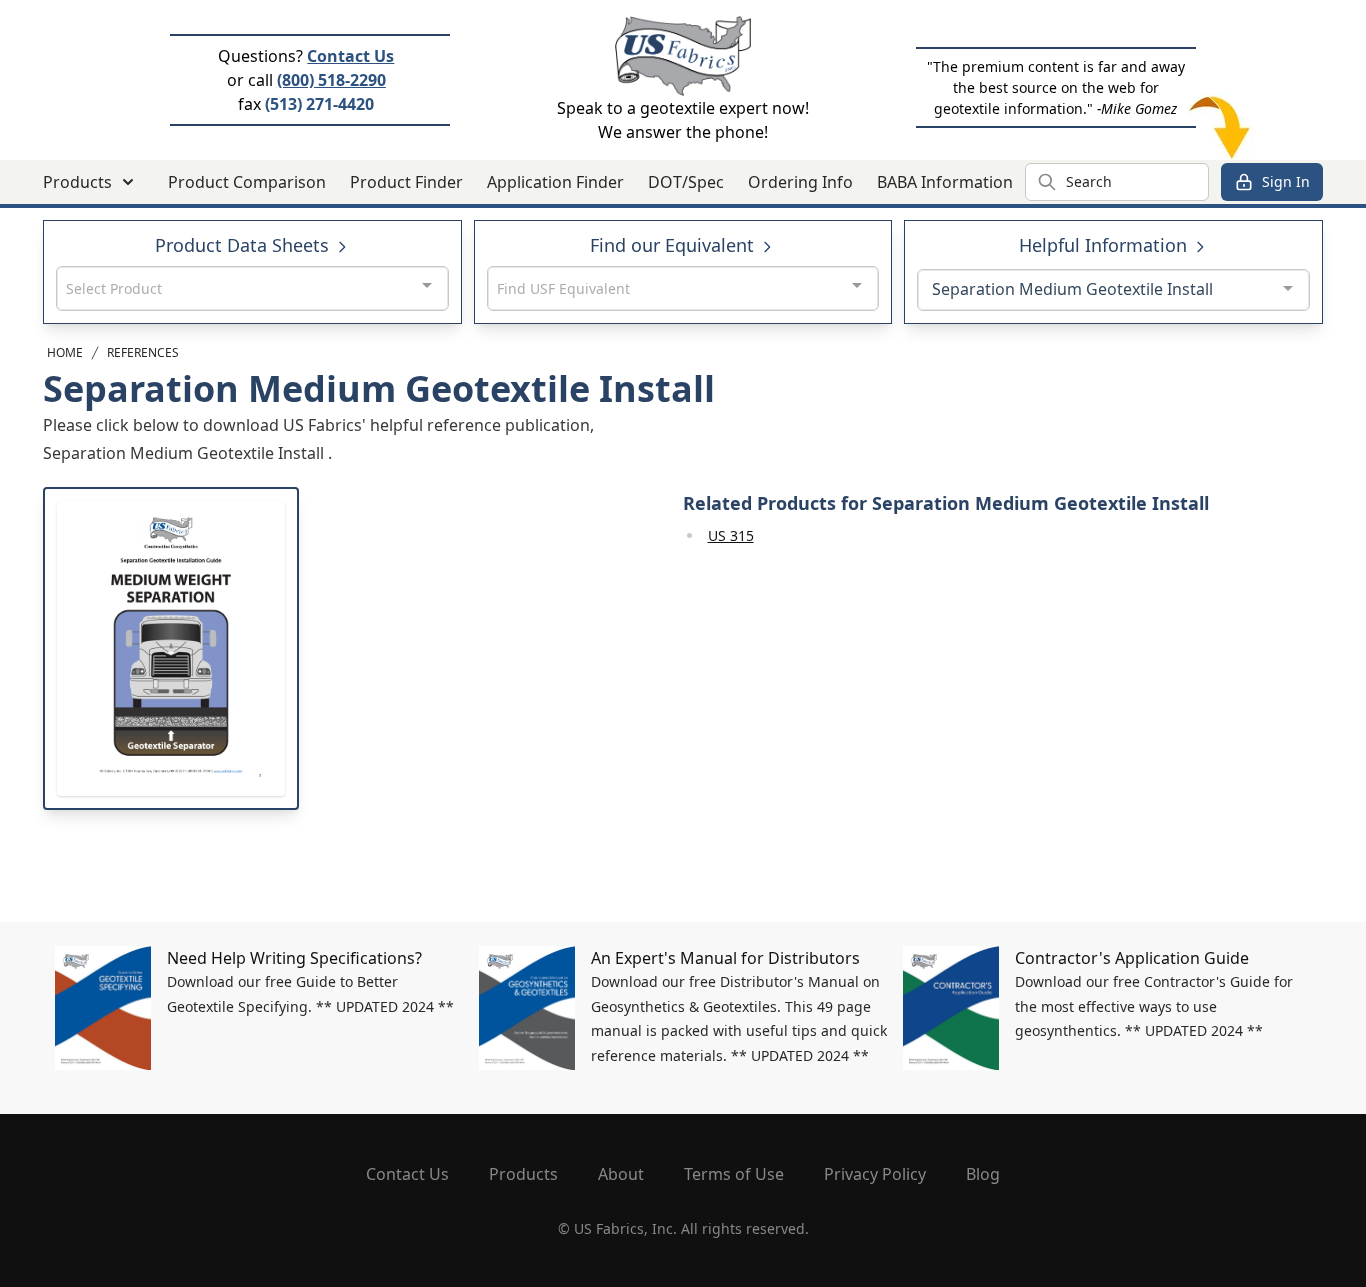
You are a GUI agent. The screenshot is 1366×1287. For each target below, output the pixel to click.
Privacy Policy (875, 1174)
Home (65, 352)
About (621, 1174)
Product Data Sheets (244, 245)
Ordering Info (800, 182)
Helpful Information (1105, 245)
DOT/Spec (686, 182)
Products (523, 1174)
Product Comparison (247, 182)
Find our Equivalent (674, 245)
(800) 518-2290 (331, 80)
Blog (983, 1174)
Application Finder (555, 182)
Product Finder (406, 182)
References (143, 352)
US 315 (731, 535)
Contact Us (350, 56)
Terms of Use (734, 1174)
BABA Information (945, 182)
